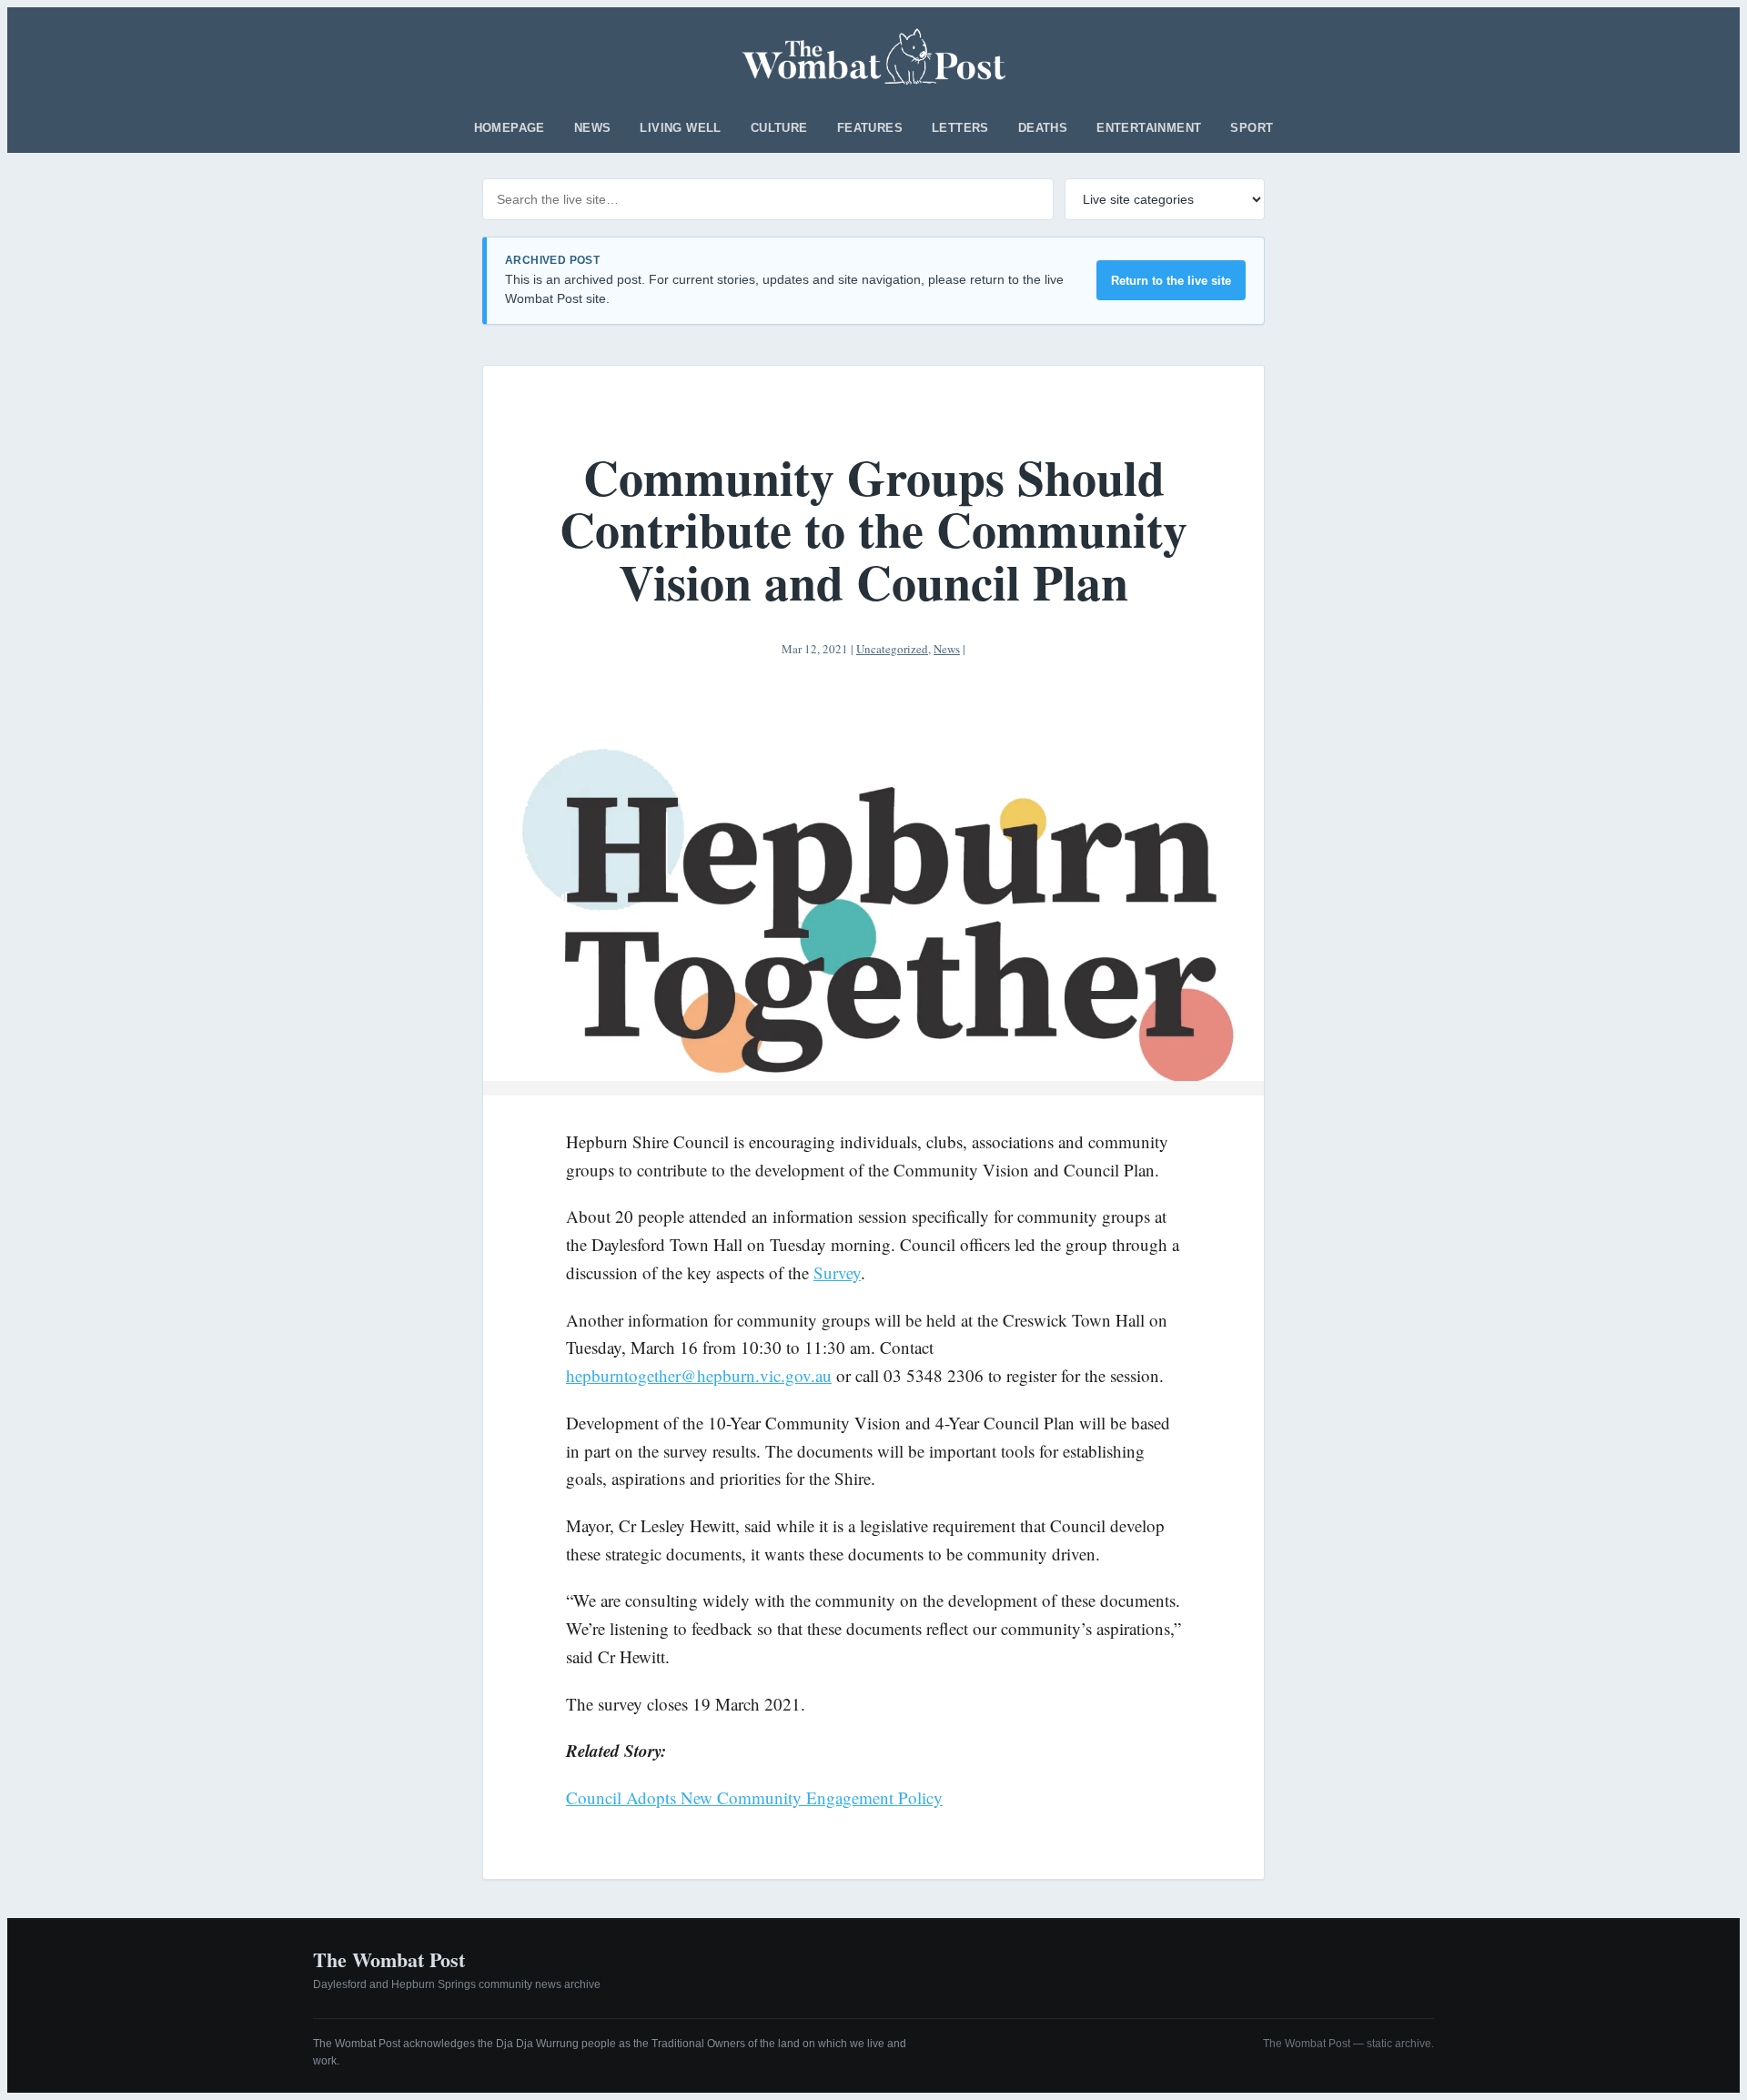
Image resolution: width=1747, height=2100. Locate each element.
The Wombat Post (389, 1959)
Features (870, 128)
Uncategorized (892, 649)
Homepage (510, 128)
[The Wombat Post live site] (874, 56)
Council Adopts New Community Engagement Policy (754, 1797)
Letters (960, 128)
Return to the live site (1171, 281)
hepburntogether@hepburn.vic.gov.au (699, 1375)
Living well (680, 128)
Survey (837, 1272)
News (593, 128)
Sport (1252, 128)
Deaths (1043, 128)
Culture (779, 128)
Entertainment (1149, 128)
